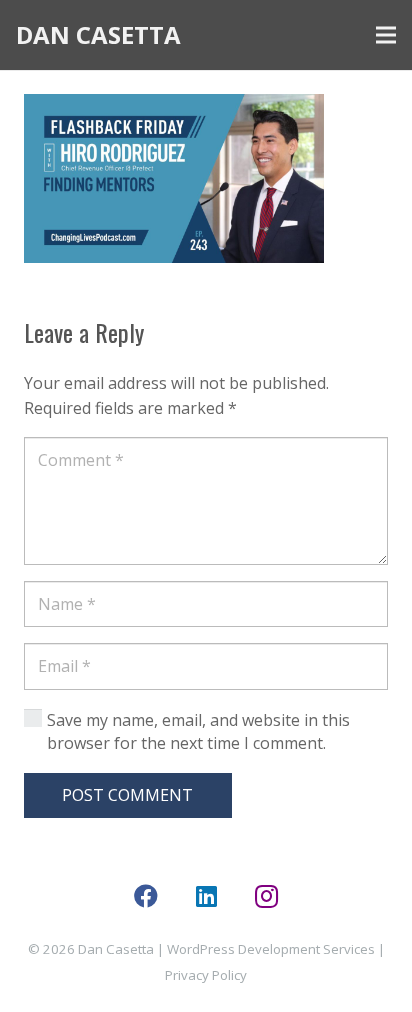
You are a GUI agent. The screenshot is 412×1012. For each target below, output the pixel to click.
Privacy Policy (206, 975)
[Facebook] (146, 896)
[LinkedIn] (206, 896)
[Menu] (386, 35)
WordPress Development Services (271, 949)
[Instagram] (266, 896)
